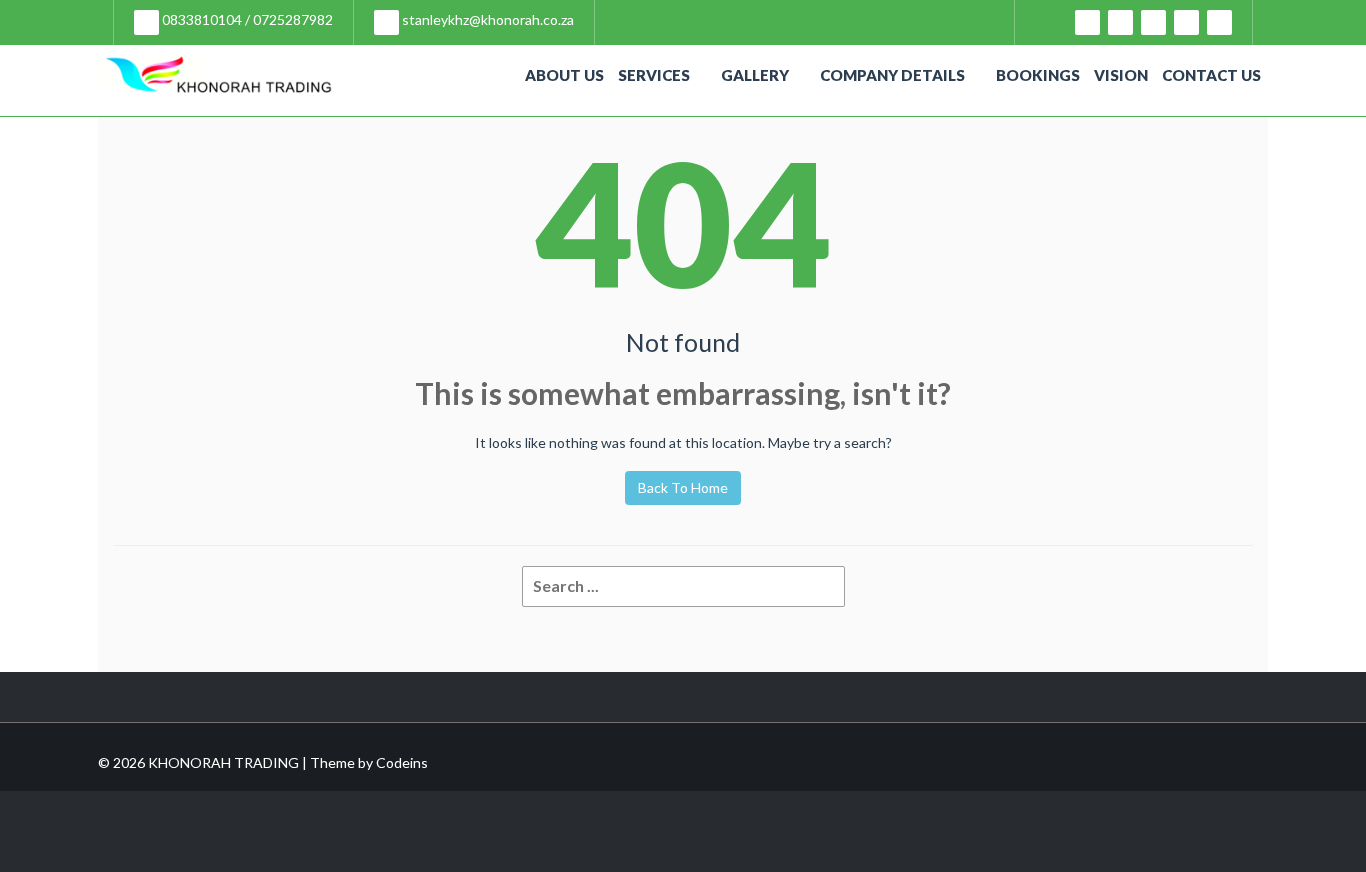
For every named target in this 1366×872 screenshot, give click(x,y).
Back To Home (683, 487)
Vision (1121, 75)
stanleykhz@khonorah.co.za (486, 19)
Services (654, 75)
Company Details (892, 75)
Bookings (1038, 75)
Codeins (402, 762)
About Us (564, 75)
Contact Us (1211, 75)
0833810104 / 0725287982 (246, 19)
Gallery (755, 75)
